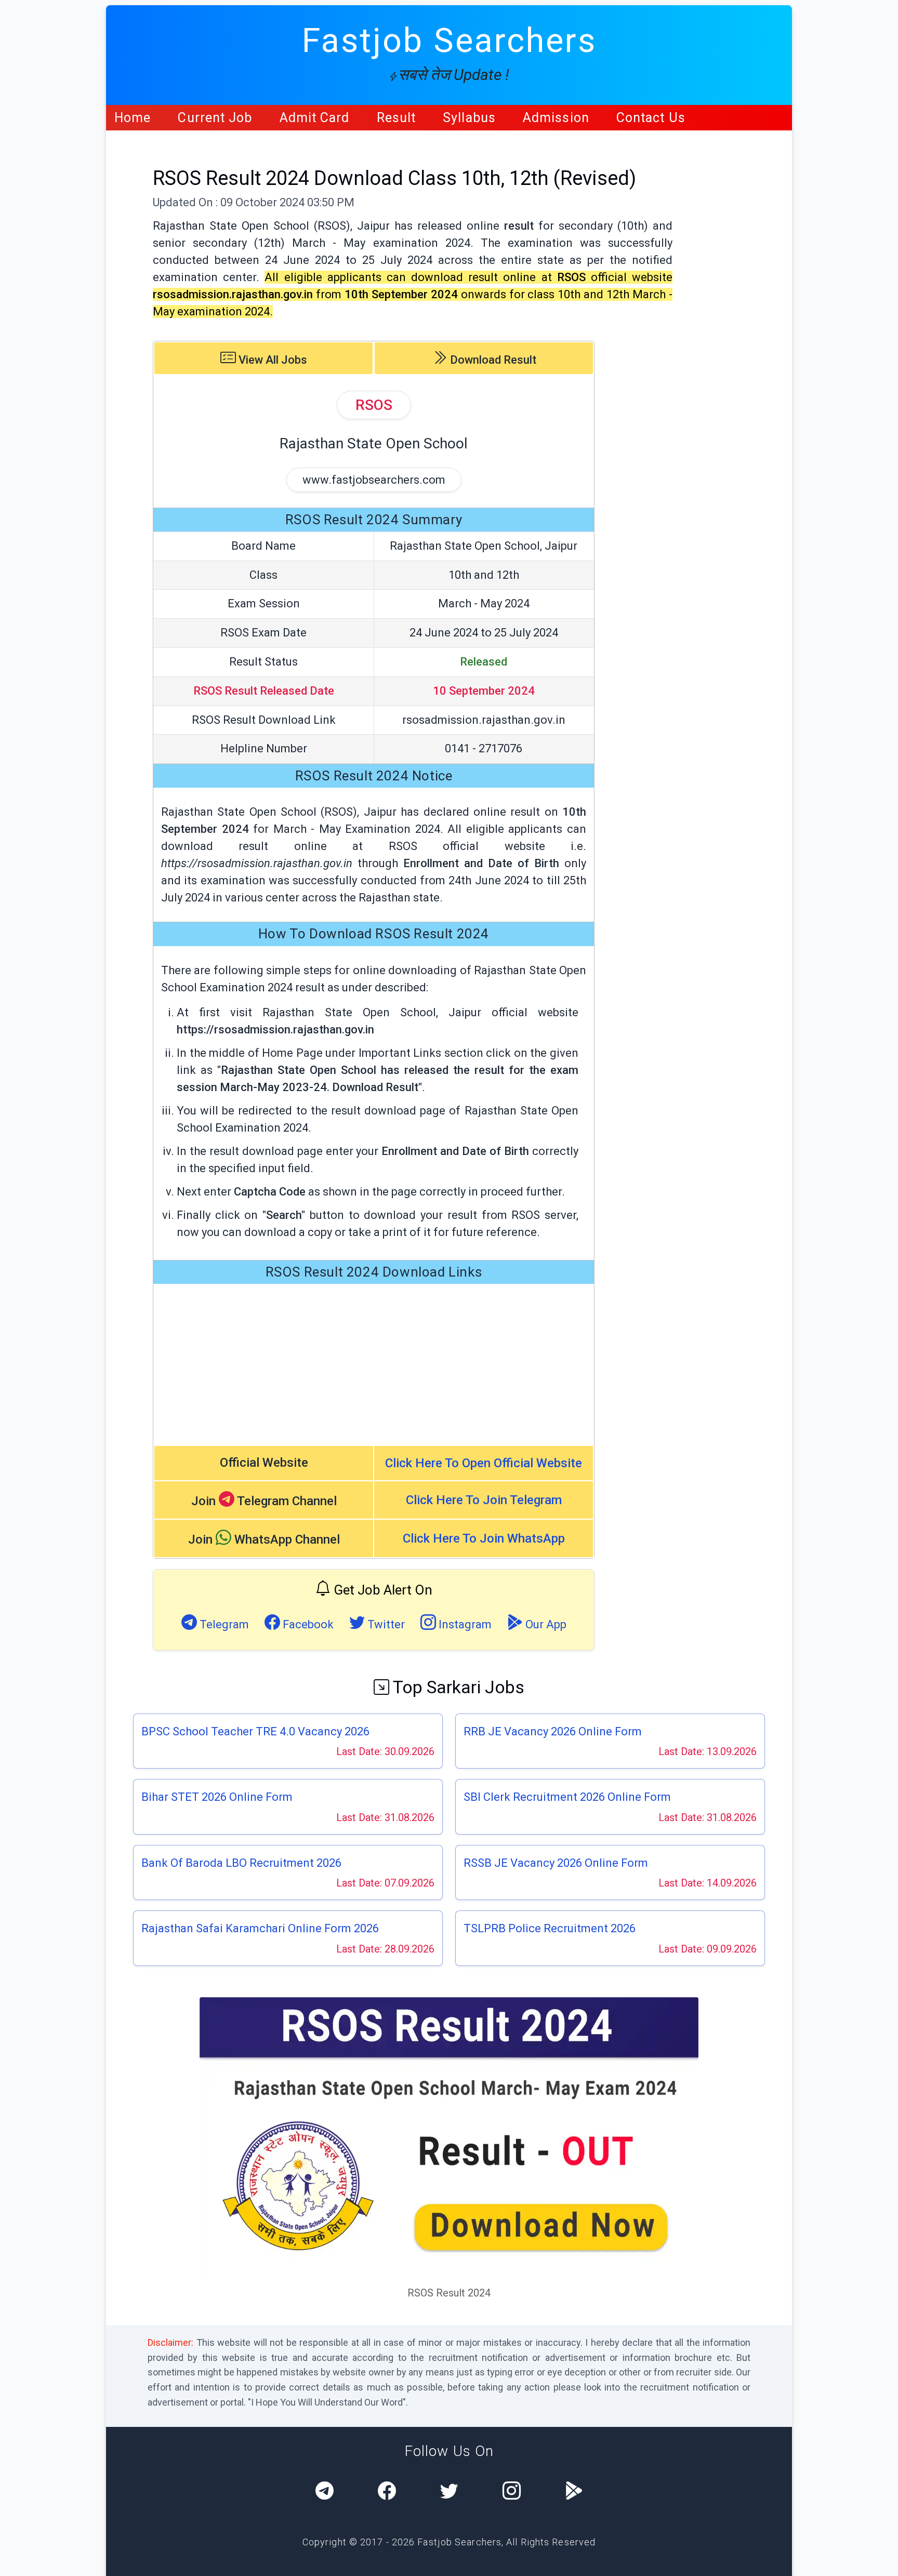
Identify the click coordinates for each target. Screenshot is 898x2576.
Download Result (492, 360)
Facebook (307, 1624)
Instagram (464, 1624)
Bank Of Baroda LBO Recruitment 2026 (241, 1863)
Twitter (385, 1624)
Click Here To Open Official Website (484, 1463)
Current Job (215, 118)
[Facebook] (387, 2492)
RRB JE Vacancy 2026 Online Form (553, 1731)
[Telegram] (325, 2492)
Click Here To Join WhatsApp (484, 1538)
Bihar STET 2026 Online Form (217, 1797)
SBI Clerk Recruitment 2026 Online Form (567, 1797)
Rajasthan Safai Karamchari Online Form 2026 (260, 1928)
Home (133, 118)
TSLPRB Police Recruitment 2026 (550, 1928)
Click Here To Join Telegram (484, 1500)
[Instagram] (512, 2492)
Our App (545, 1624)
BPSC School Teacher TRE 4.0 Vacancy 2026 (255, 1731)
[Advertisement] (374, 1364)
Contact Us (651, 118)
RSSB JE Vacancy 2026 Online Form (556, 1863)
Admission (556, 118)
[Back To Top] (881, 2560)
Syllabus (469, 118)
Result (397, 118)
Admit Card (315, 118)
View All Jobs (272, 360)
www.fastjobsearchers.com (374, 480)
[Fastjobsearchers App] (574, 2492)
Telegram (223, 1624)
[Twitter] (449, 2492)
